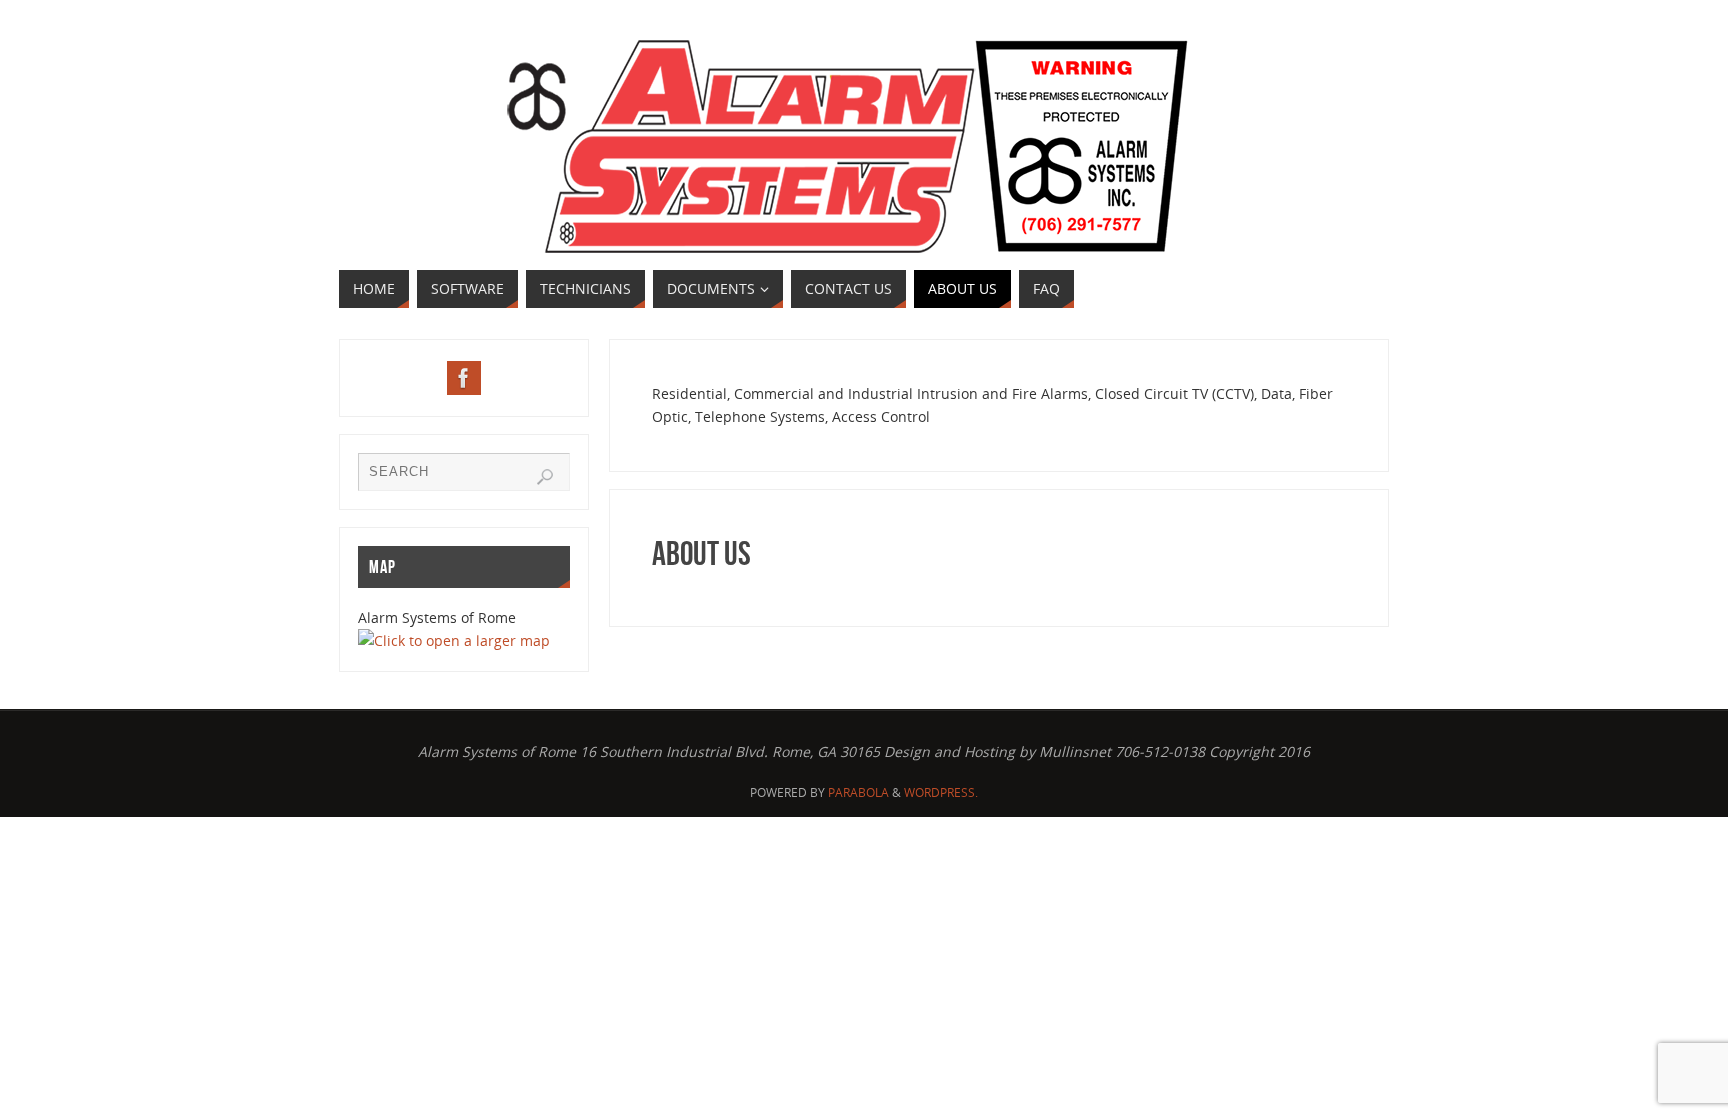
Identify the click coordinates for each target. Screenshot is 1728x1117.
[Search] (545, 477)
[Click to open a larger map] (454, 640)
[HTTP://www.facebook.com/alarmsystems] (464, 378)
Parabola (858, 792)
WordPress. (941, 792)
